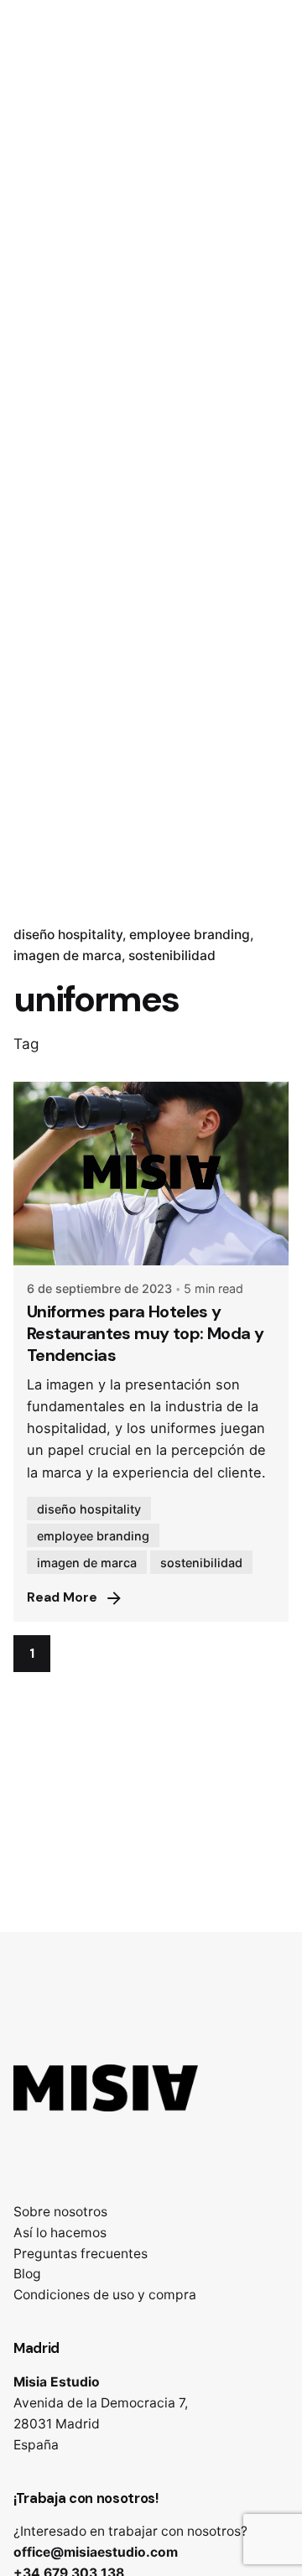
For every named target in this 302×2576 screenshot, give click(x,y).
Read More (62, 1597)
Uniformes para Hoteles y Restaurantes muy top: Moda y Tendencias (145, 1333)
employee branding (190, 935)
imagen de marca (68, 956)
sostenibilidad (172, 956)
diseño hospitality (68, 935)
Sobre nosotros (60, 2212)
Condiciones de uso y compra (105, 2295)
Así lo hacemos (60, 2233)
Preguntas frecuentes (81, 2254)
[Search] (268, 154)
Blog (27, 2274)
